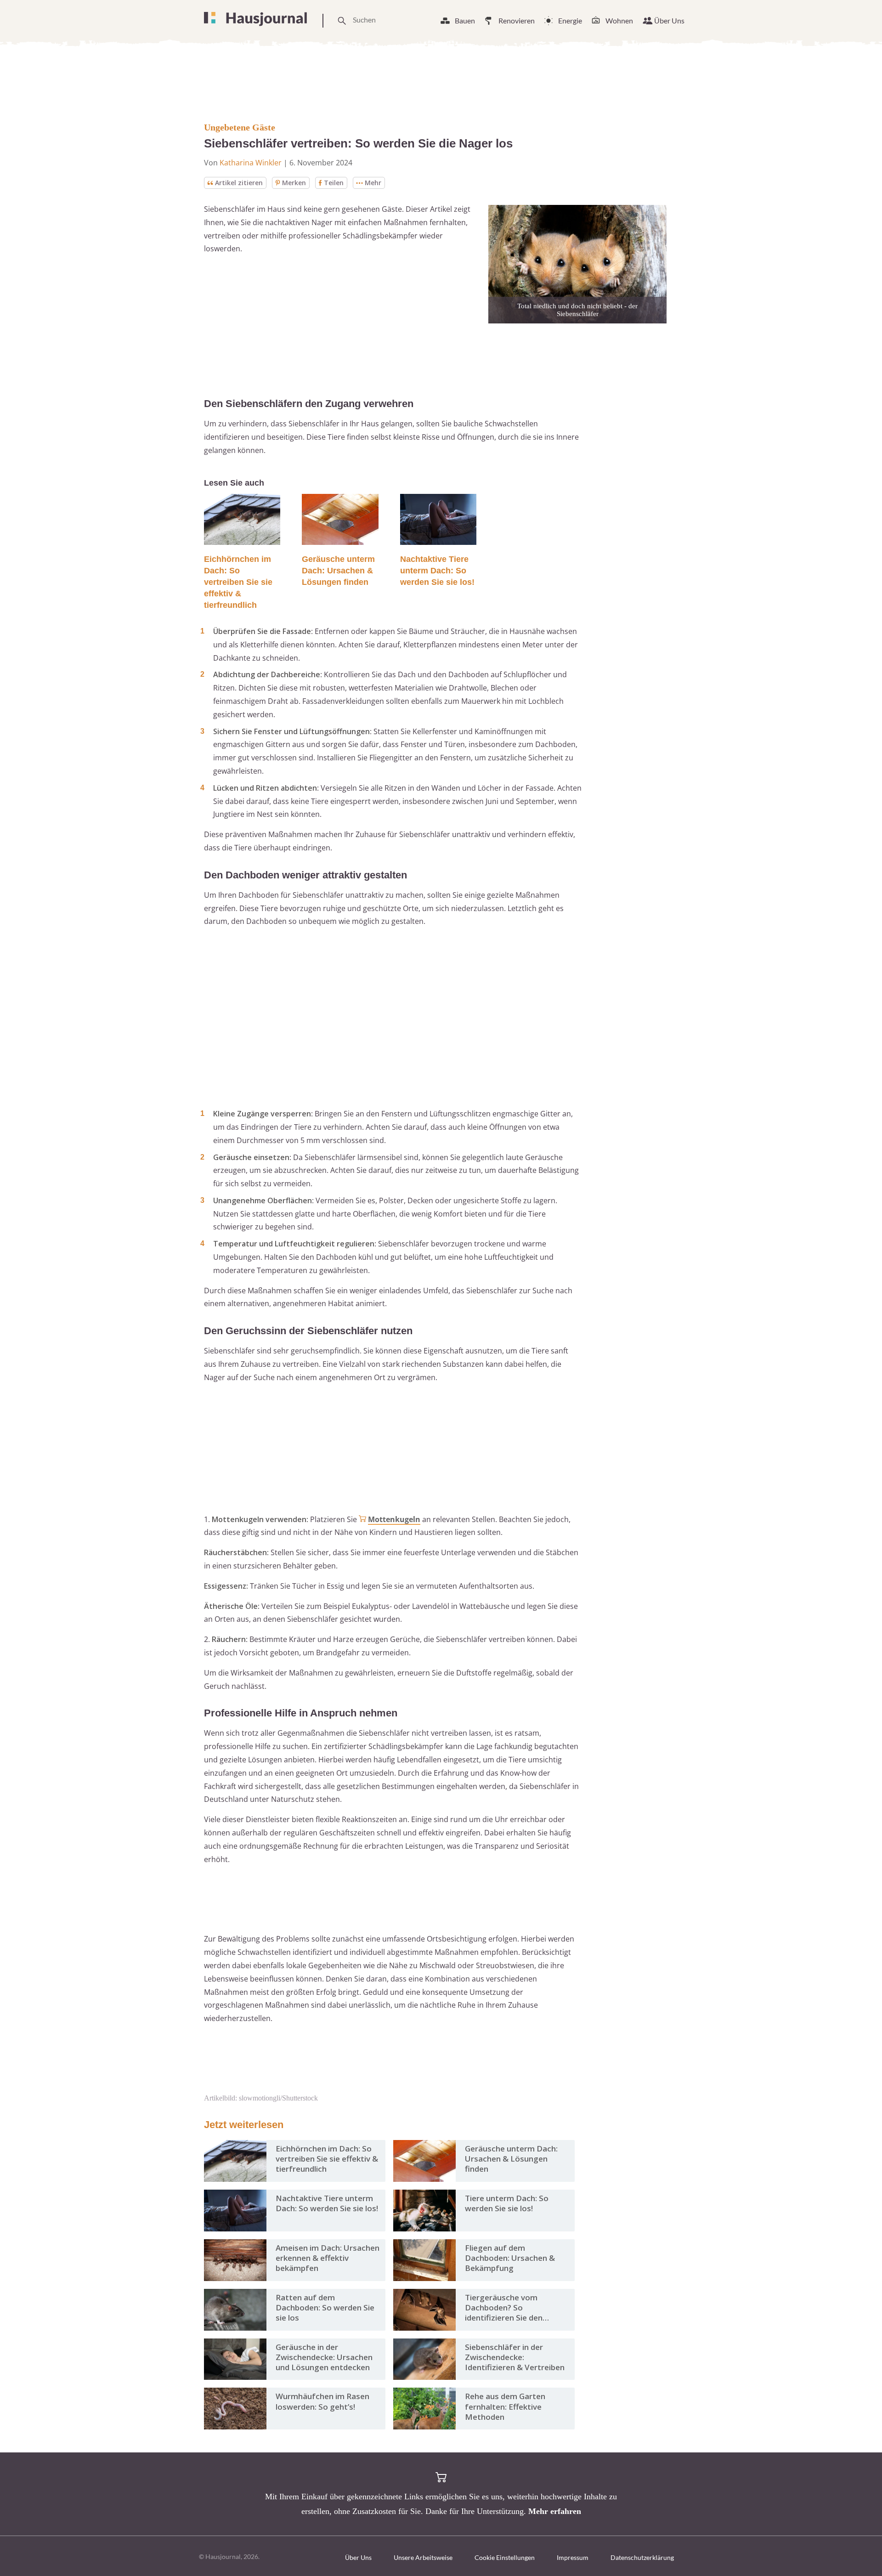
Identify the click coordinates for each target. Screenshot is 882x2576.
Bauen (465, 20)
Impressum (573, 2557)
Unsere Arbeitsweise (423, 2557)
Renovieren (517, 20)
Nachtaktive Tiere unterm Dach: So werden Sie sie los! (437, 571)
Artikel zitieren (239, 183)
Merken (294, 183)
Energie (570, 20)
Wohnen (619, 20)
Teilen (334, 183)
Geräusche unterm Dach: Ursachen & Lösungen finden (338, 571)
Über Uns (669, 20)
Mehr (373, 183)
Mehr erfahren (555, 2511)
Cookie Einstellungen (505, 2557)
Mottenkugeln (394, 1519)
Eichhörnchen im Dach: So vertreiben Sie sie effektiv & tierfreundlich (238, 582)
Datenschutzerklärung (642, 2557)
